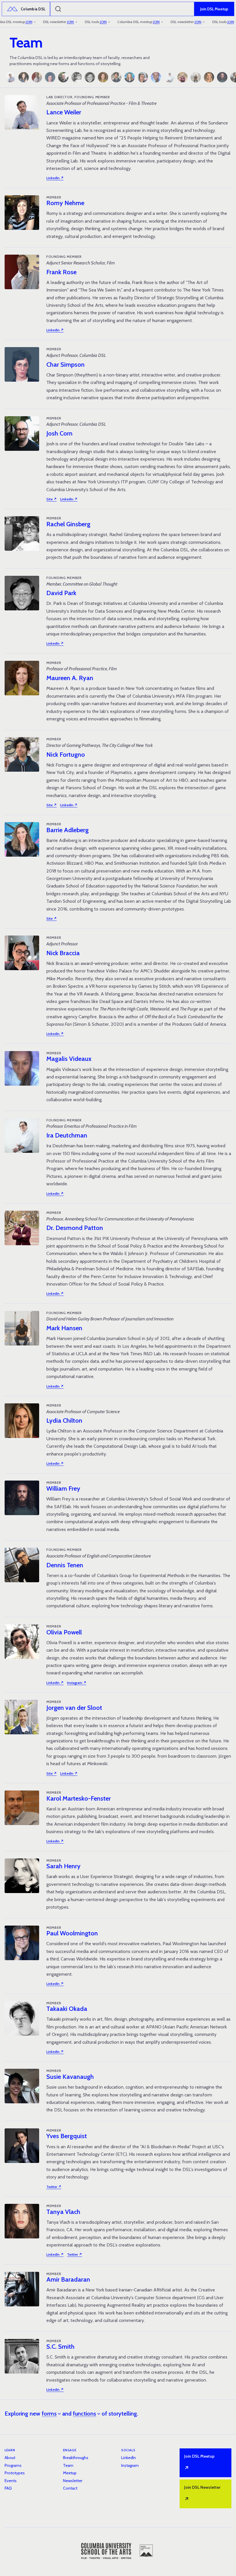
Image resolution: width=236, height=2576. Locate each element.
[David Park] (90, 77)
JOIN (21, 22)
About (10, 2458)
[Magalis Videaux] (156, 77)
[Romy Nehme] (24, 77)
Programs (13, 2465)
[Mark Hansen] (196, 77)
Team (68, 2465)
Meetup (70, 2473)
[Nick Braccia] (143, 77)
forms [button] (49, 2414)
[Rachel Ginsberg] (77, 77)
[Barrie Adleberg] (130, 77)
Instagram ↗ (77, 1683)
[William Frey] (222, 77)
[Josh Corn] (63, 77)
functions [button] (84, 2414)
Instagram (130, 2465)
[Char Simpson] (50, 77)
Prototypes (15, 2473)
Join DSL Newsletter (202, 2494)
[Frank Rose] (37, 77)
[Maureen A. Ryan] (103, 77)
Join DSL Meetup (214, 9)
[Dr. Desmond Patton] (182, 77)
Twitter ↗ (54, 2187)
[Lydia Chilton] (209, 77)
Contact (70, 2488)
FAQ (8, 2488)
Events (11, 2481)
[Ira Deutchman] (169, 77)
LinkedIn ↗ (55, 178)
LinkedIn (129, 2458)
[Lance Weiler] (10, 77)
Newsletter (73, 2481)
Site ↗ (52, 499)
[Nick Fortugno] (116, 77)
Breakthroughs (76, 2458)
